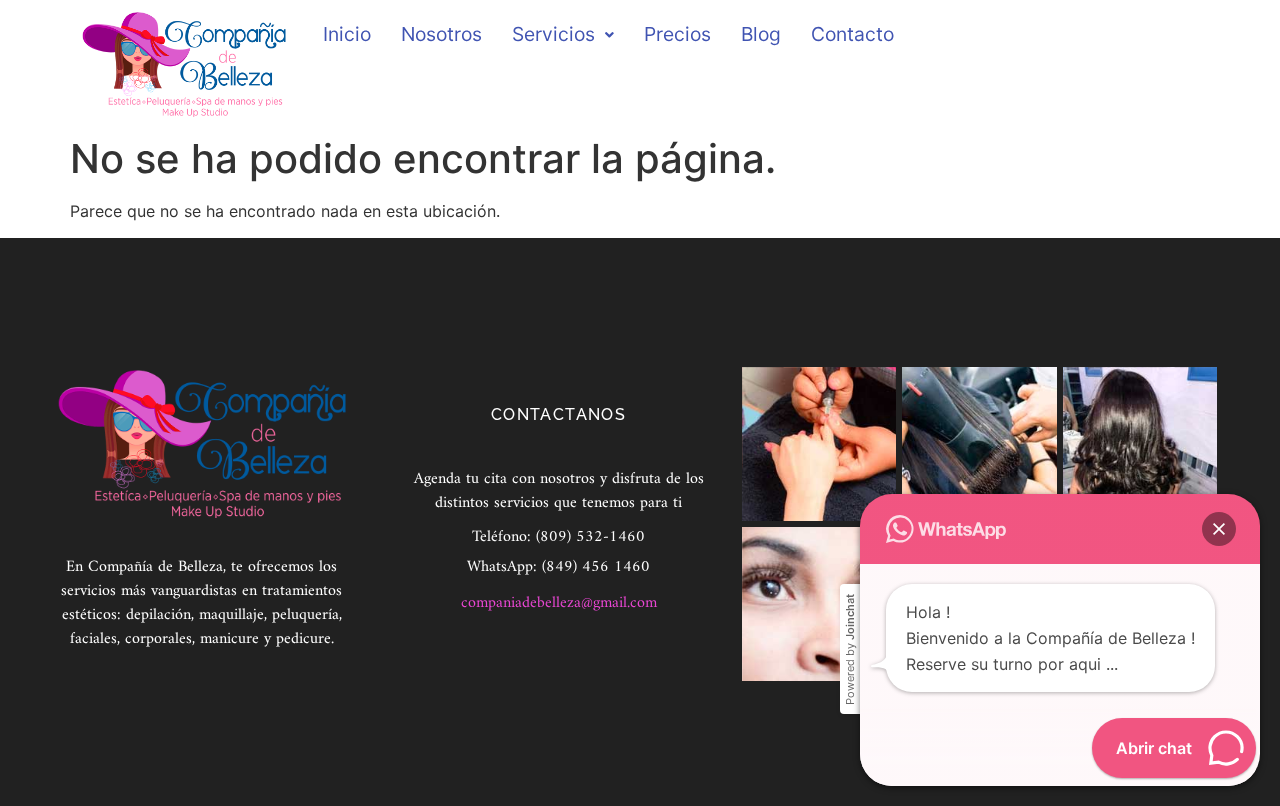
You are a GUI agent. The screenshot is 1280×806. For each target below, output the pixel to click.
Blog (761, 34)
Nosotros (441, 34)
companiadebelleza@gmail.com (559, 603)
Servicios (553, 34)
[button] (1219, 529)
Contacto (852, 34)
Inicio (347, 34)
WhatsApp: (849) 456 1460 (558, 567)
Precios (677, 34)
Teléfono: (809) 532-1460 (558, 537)
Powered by (850, 649)
